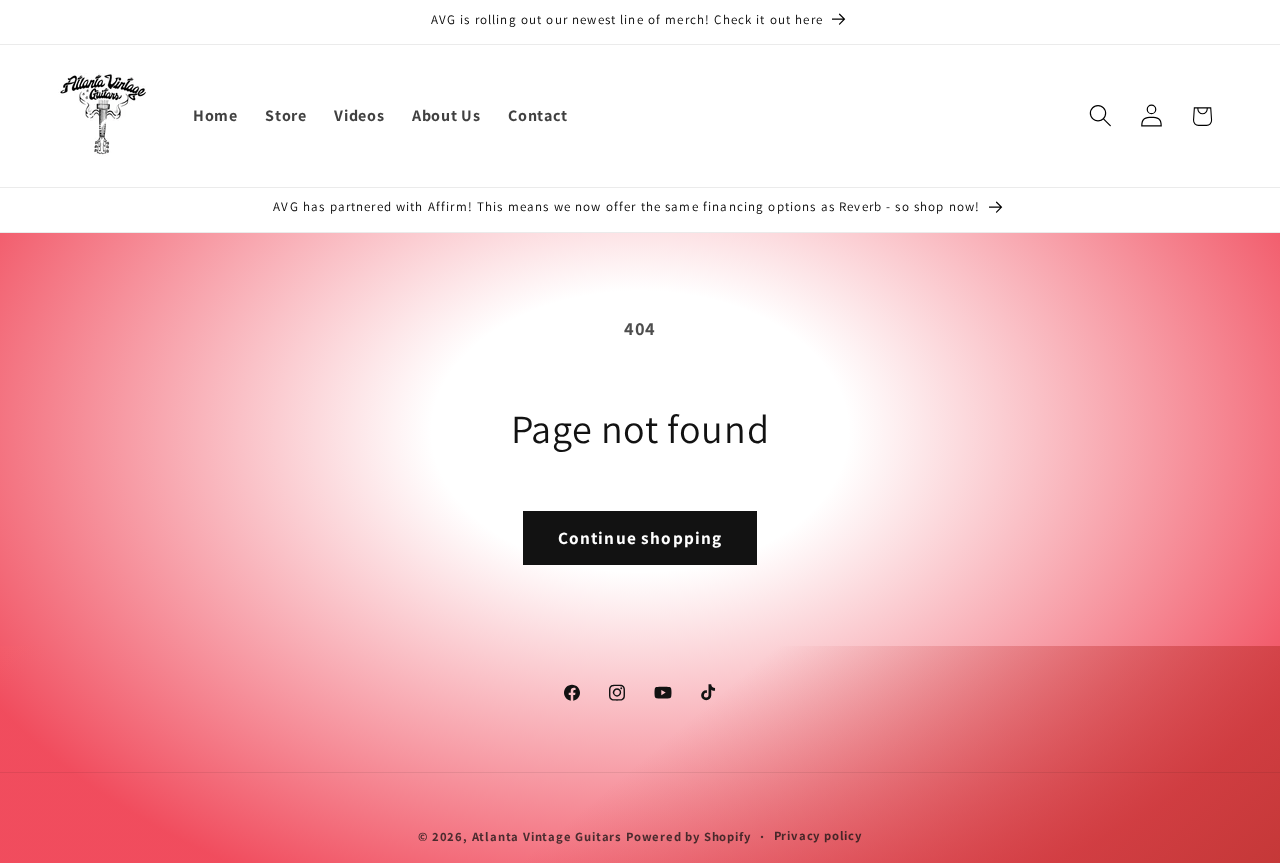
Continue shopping (640, 537)
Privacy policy (818, 835)
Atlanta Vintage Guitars (547, 836)
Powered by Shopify (688, 836)
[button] (1100, 116)
